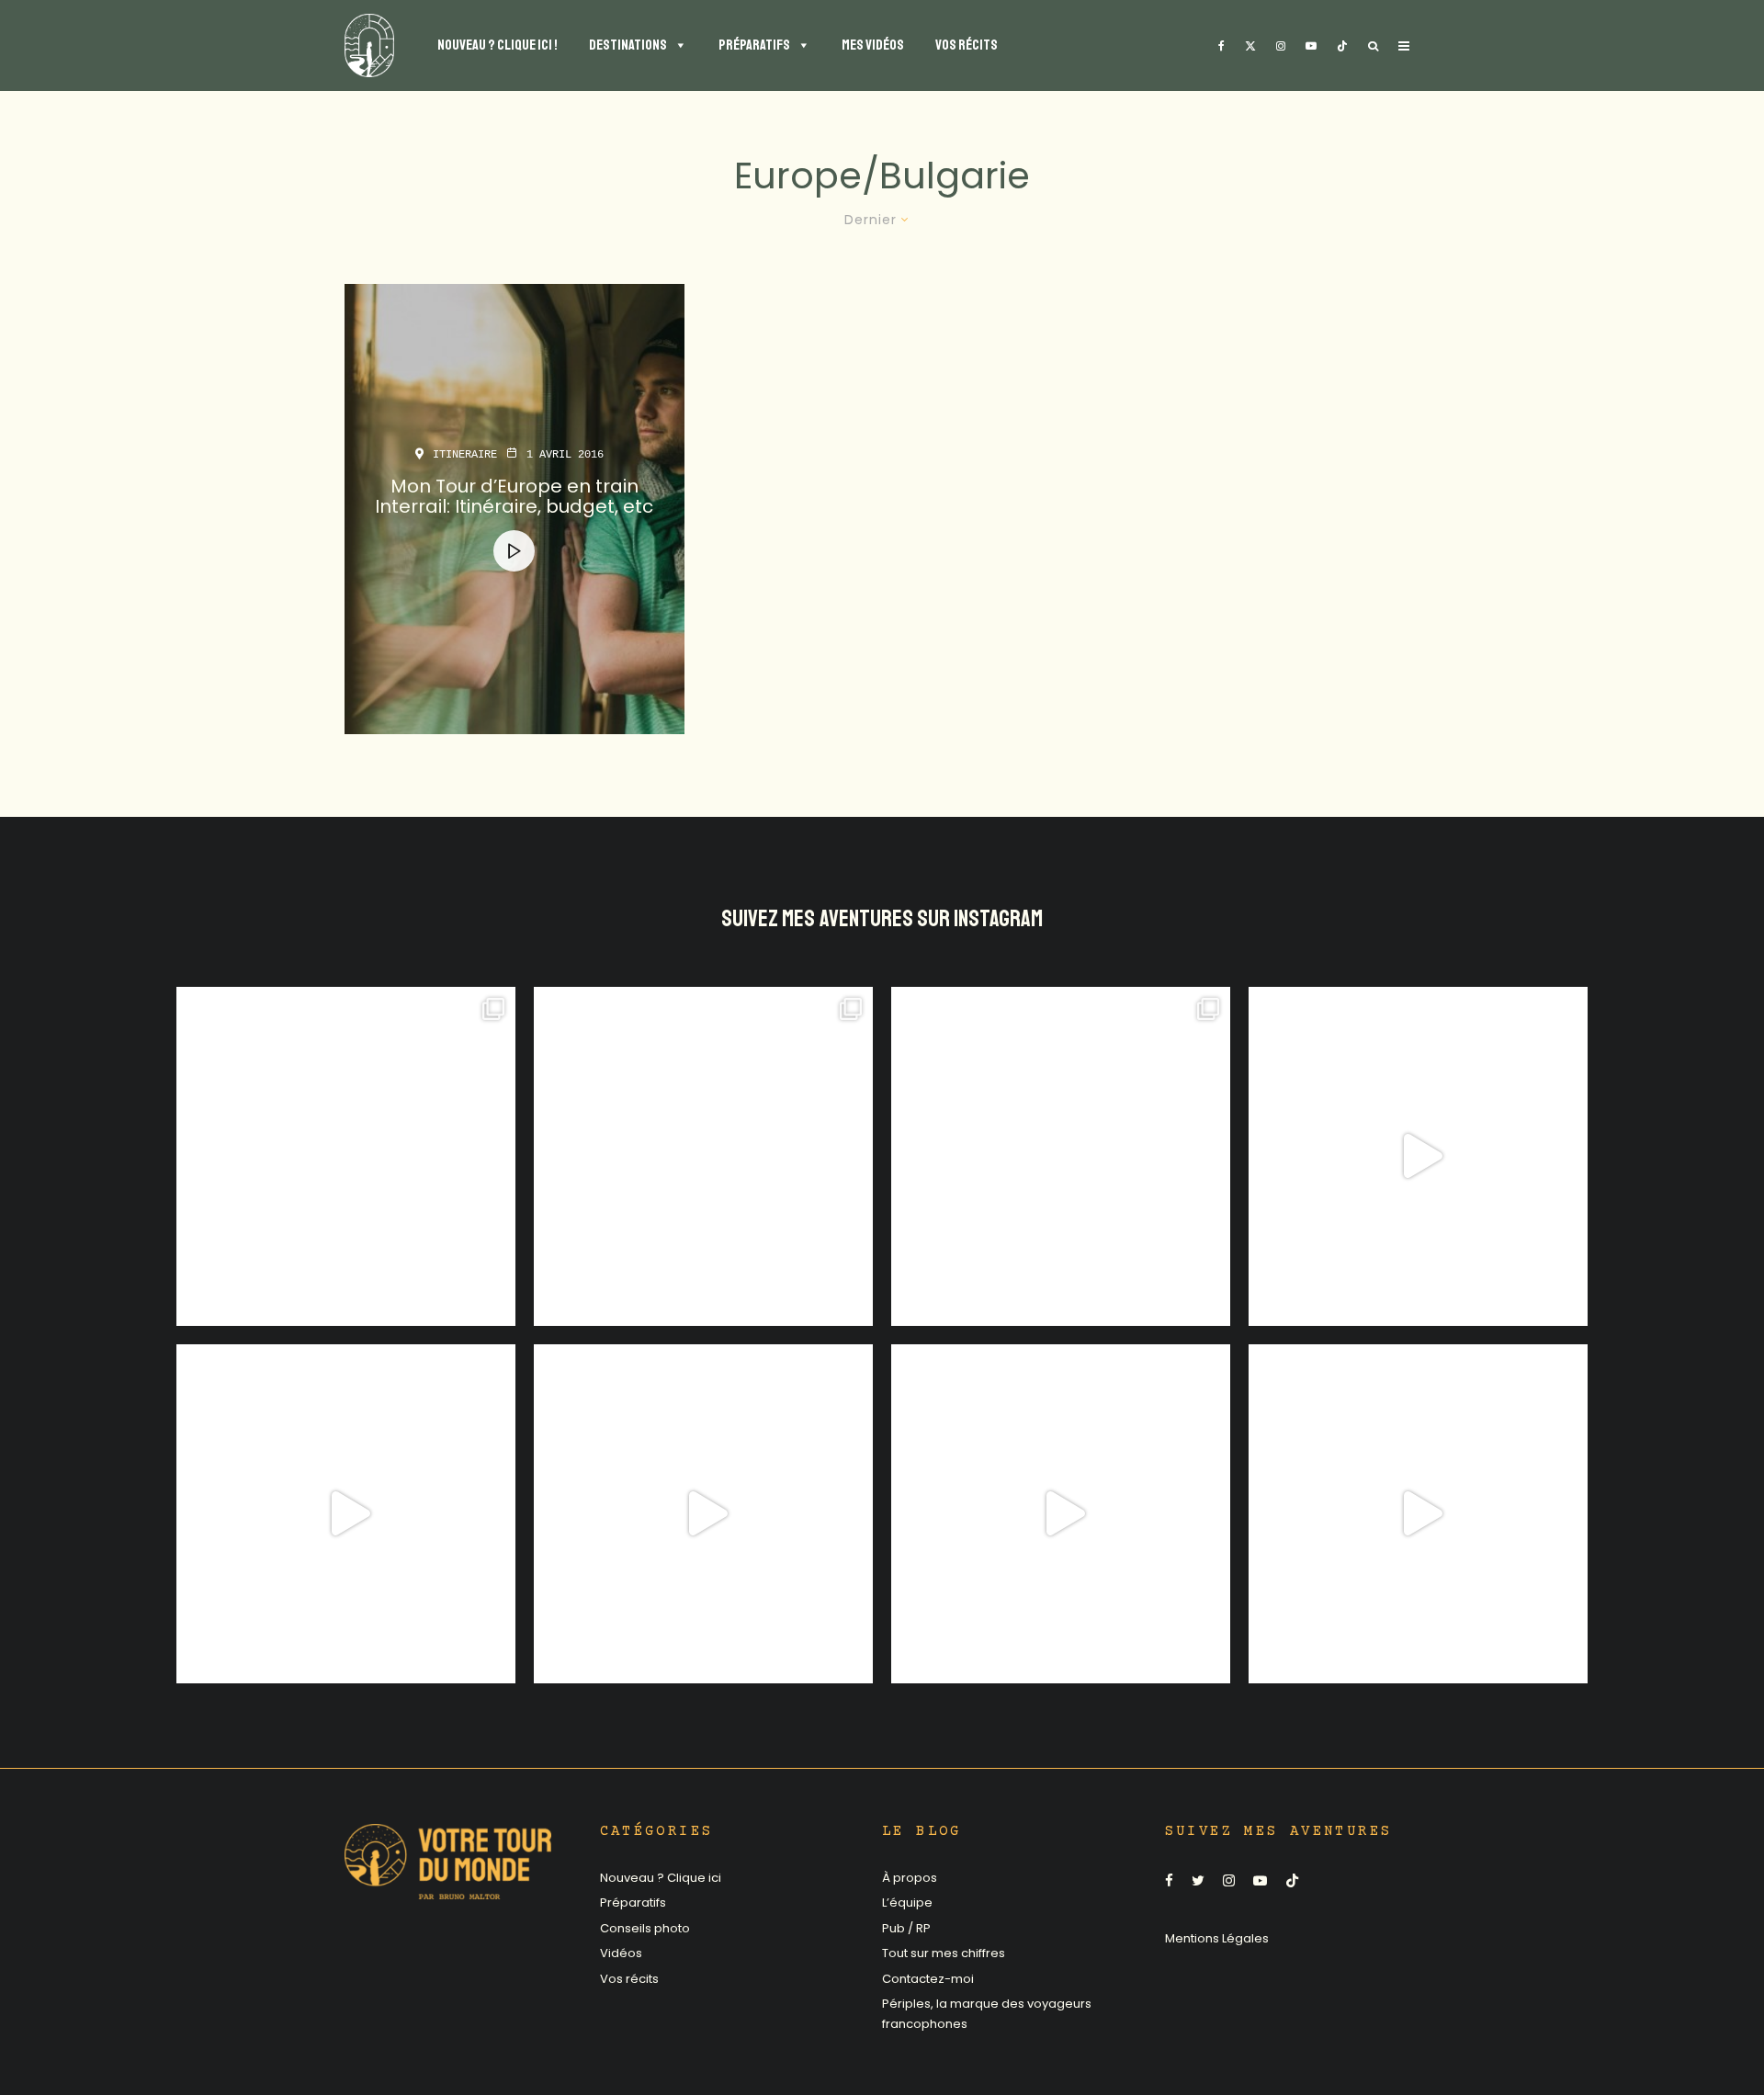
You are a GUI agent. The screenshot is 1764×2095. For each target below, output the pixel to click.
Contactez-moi (928, 1979)
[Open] (346, 1156)
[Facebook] (1221, 45)
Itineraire (465, 455)
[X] (1250, 45)
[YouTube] (1311, 45)
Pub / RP (906, 1928)
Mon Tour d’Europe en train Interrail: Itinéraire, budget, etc (514, 496)
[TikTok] (1342, 45)
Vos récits (629, 1979)
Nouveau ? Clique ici (661, 1878)
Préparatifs (633, 1902)
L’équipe (907, 1902)
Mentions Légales (1217, 1938)
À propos (910, 1878)
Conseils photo (645, 1928)
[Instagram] (1281, 45)
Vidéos (621, 1953)
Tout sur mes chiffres (944, 1953)
